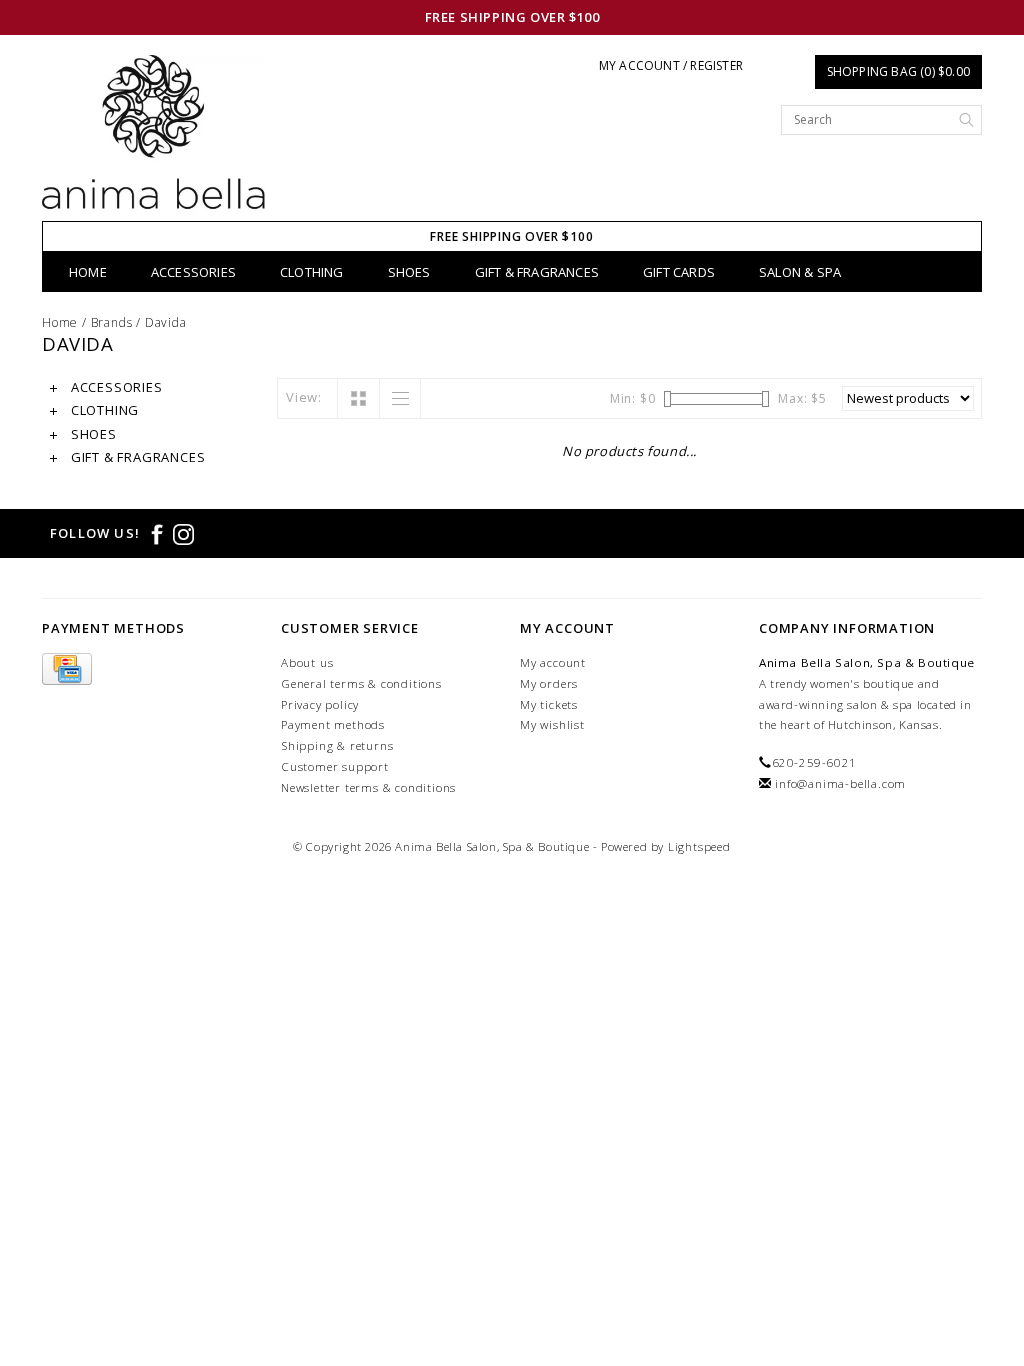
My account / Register (671, 65)
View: (304, 397)
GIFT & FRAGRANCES (537, 272)
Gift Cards (679, 272)
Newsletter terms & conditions (368, 787)
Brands (112, 322)
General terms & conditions (361, 683)
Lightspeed (699, 846)
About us (307, 662)
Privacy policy (320, 704)
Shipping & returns (337, 745)
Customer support (335, 766)
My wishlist (552, 724)
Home (88, 272)
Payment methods (333, 724)
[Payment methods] (67, 669)
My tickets (549, 704)
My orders (549, 683)
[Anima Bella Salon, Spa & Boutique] (153, 138)
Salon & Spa (800, 272)
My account (553, 662)
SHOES (409, 272)
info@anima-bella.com (840, 783)
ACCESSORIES (193, 272)
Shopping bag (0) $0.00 (898, 71)
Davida (166, 322)
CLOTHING (312, 272)
